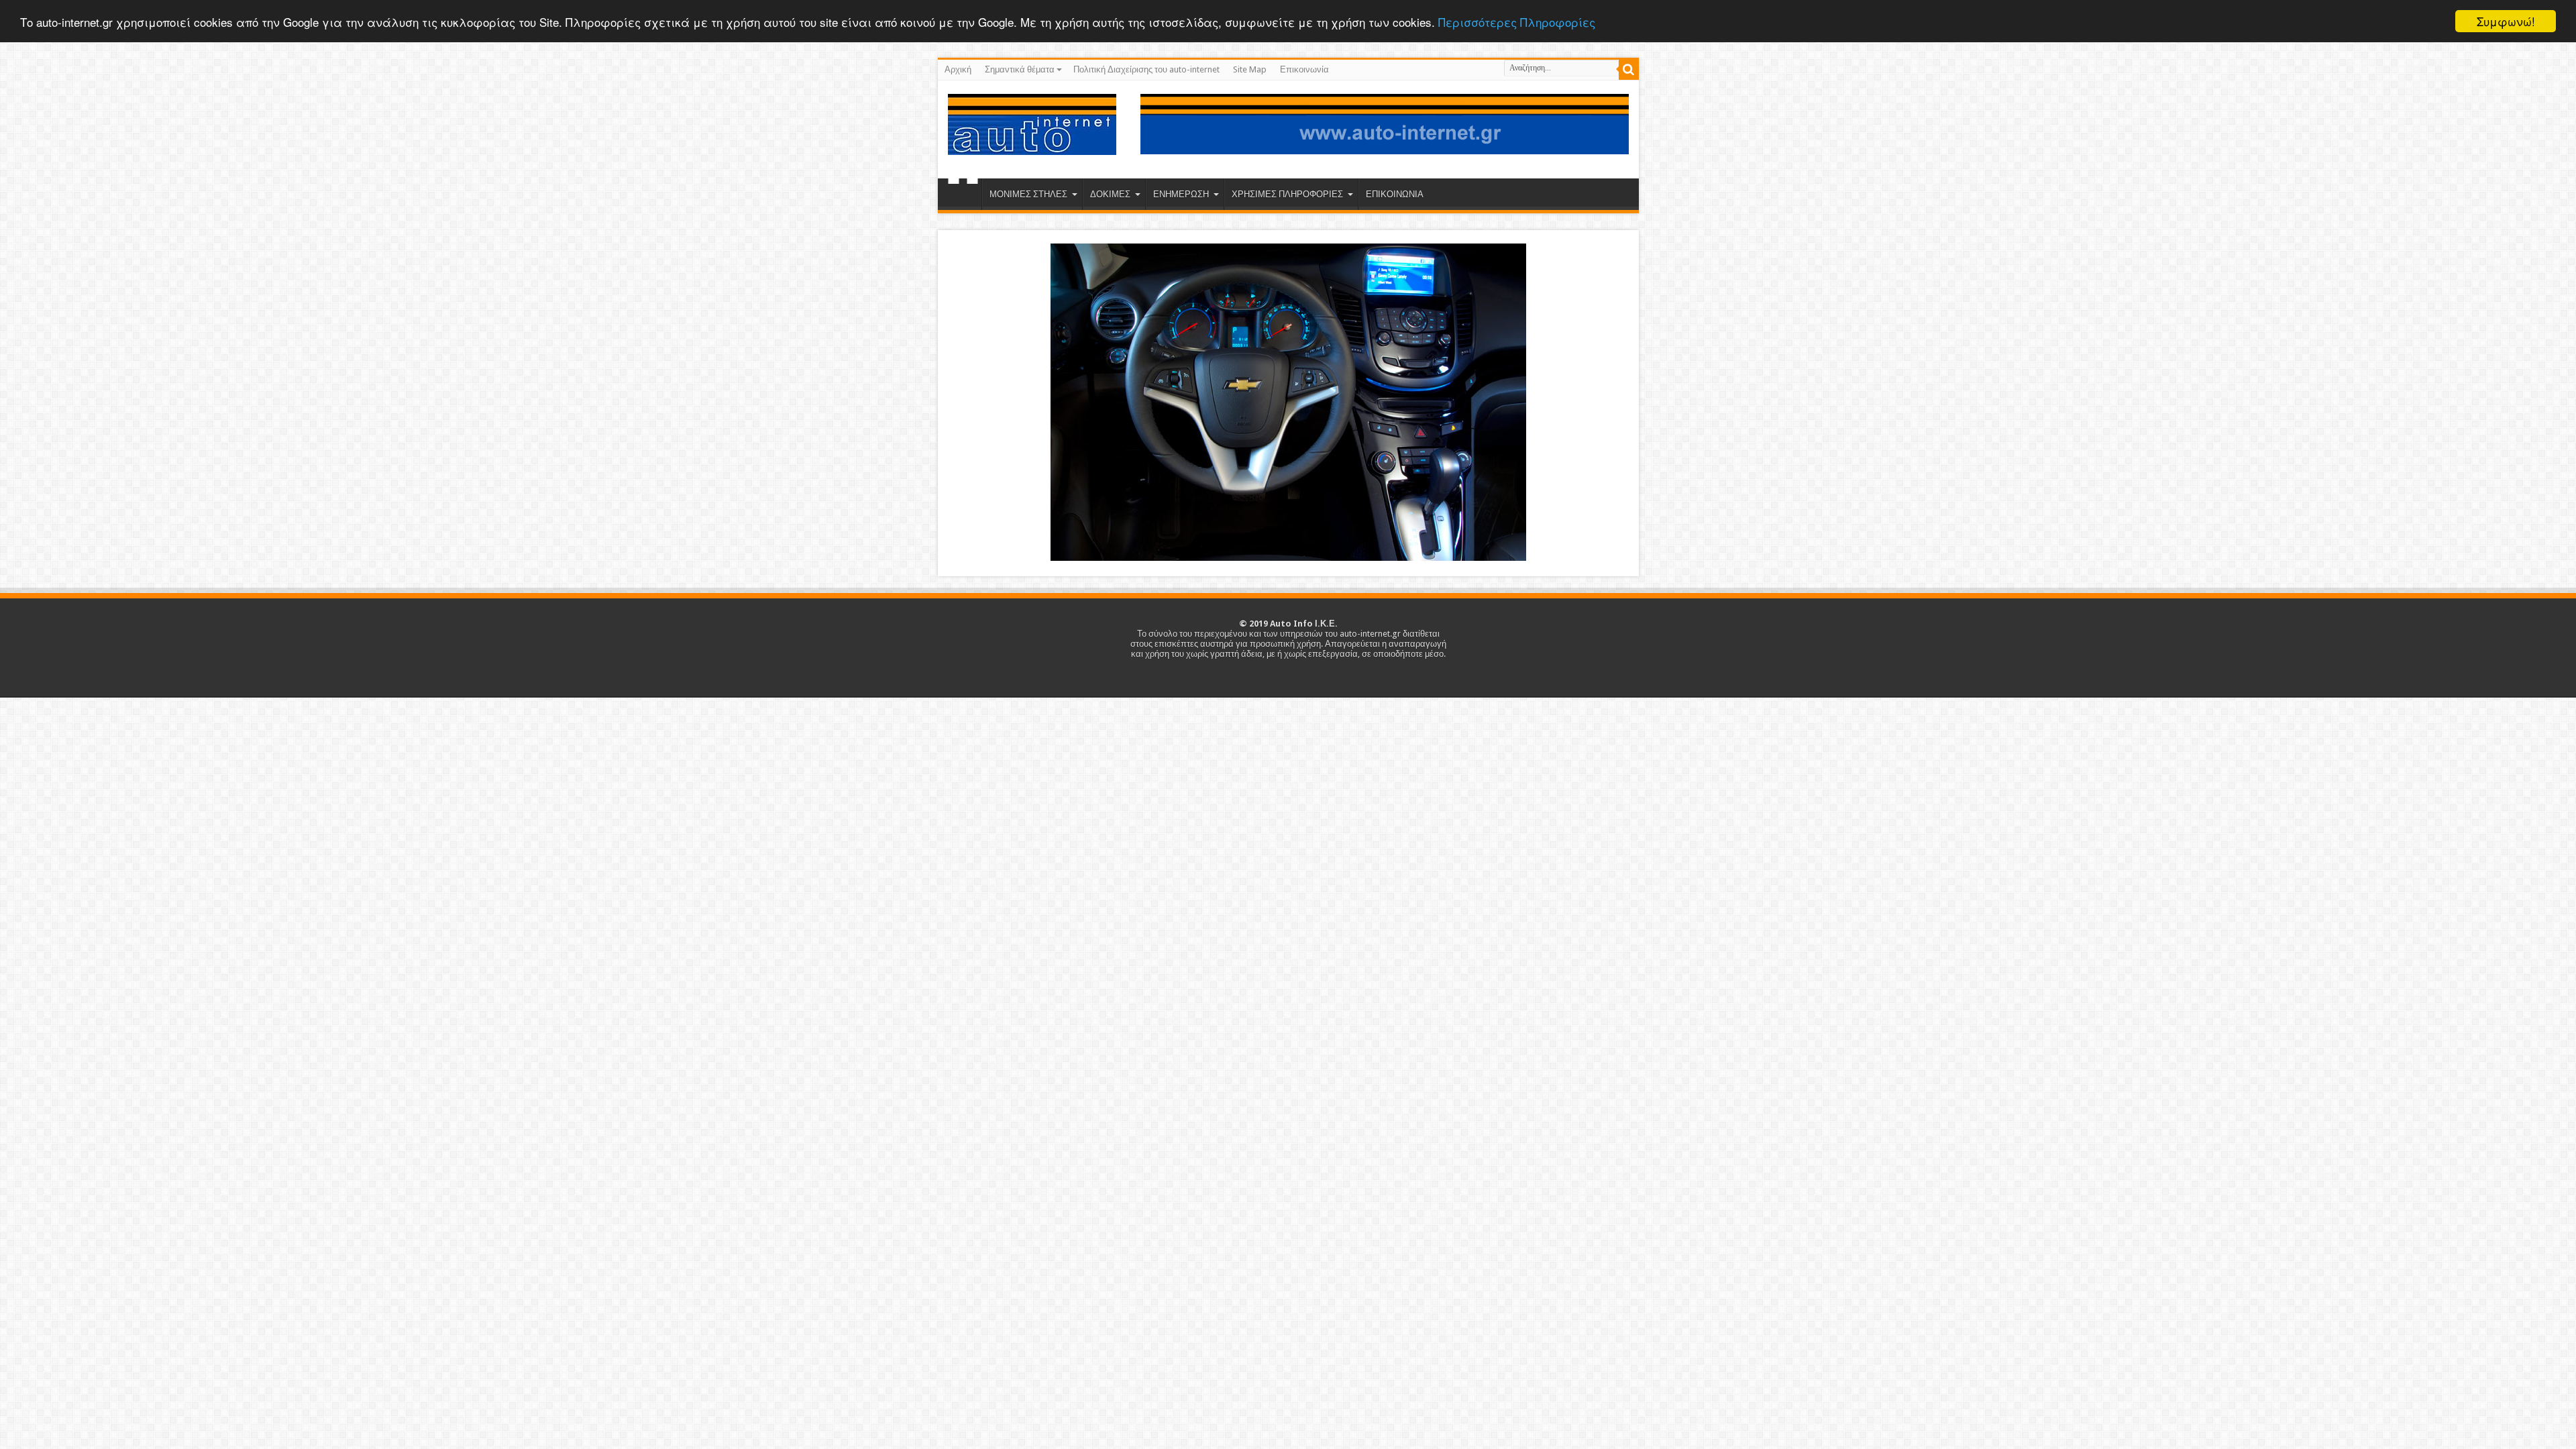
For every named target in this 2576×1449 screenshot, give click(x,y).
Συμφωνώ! (2506, 21)
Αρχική (958, 69)
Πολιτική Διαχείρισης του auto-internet (1146, 69)
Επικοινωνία (1304, 69)
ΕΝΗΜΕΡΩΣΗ (1181, 194)
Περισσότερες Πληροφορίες (1517, 22)
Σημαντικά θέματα (1020, 69)
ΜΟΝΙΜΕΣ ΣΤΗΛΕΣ (1028, 194)
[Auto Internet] (1032, 145)
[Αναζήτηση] (1629, 70)
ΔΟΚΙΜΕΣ (1110, 194)
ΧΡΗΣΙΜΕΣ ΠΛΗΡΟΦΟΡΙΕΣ (1287, 194)
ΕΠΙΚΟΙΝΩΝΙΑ (1395, 194)
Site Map (1250, 69)
